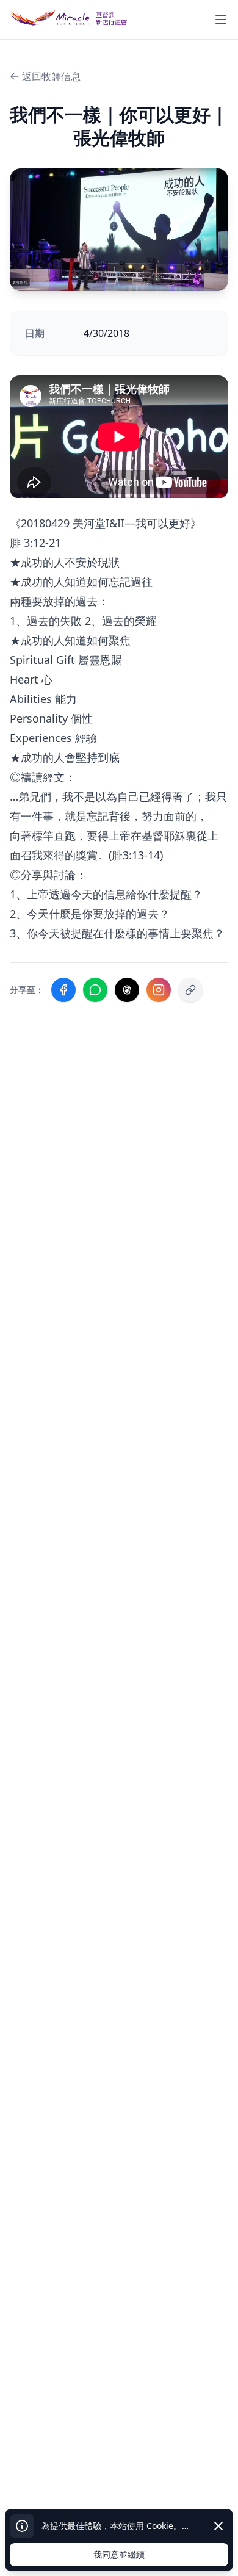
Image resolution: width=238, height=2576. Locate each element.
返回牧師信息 (51, 76)
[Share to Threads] (127, 990)
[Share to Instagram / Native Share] (159, 990)
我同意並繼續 (119, 2554)
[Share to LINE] (95, 990)
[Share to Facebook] (63, 990)
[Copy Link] (190, 990)
